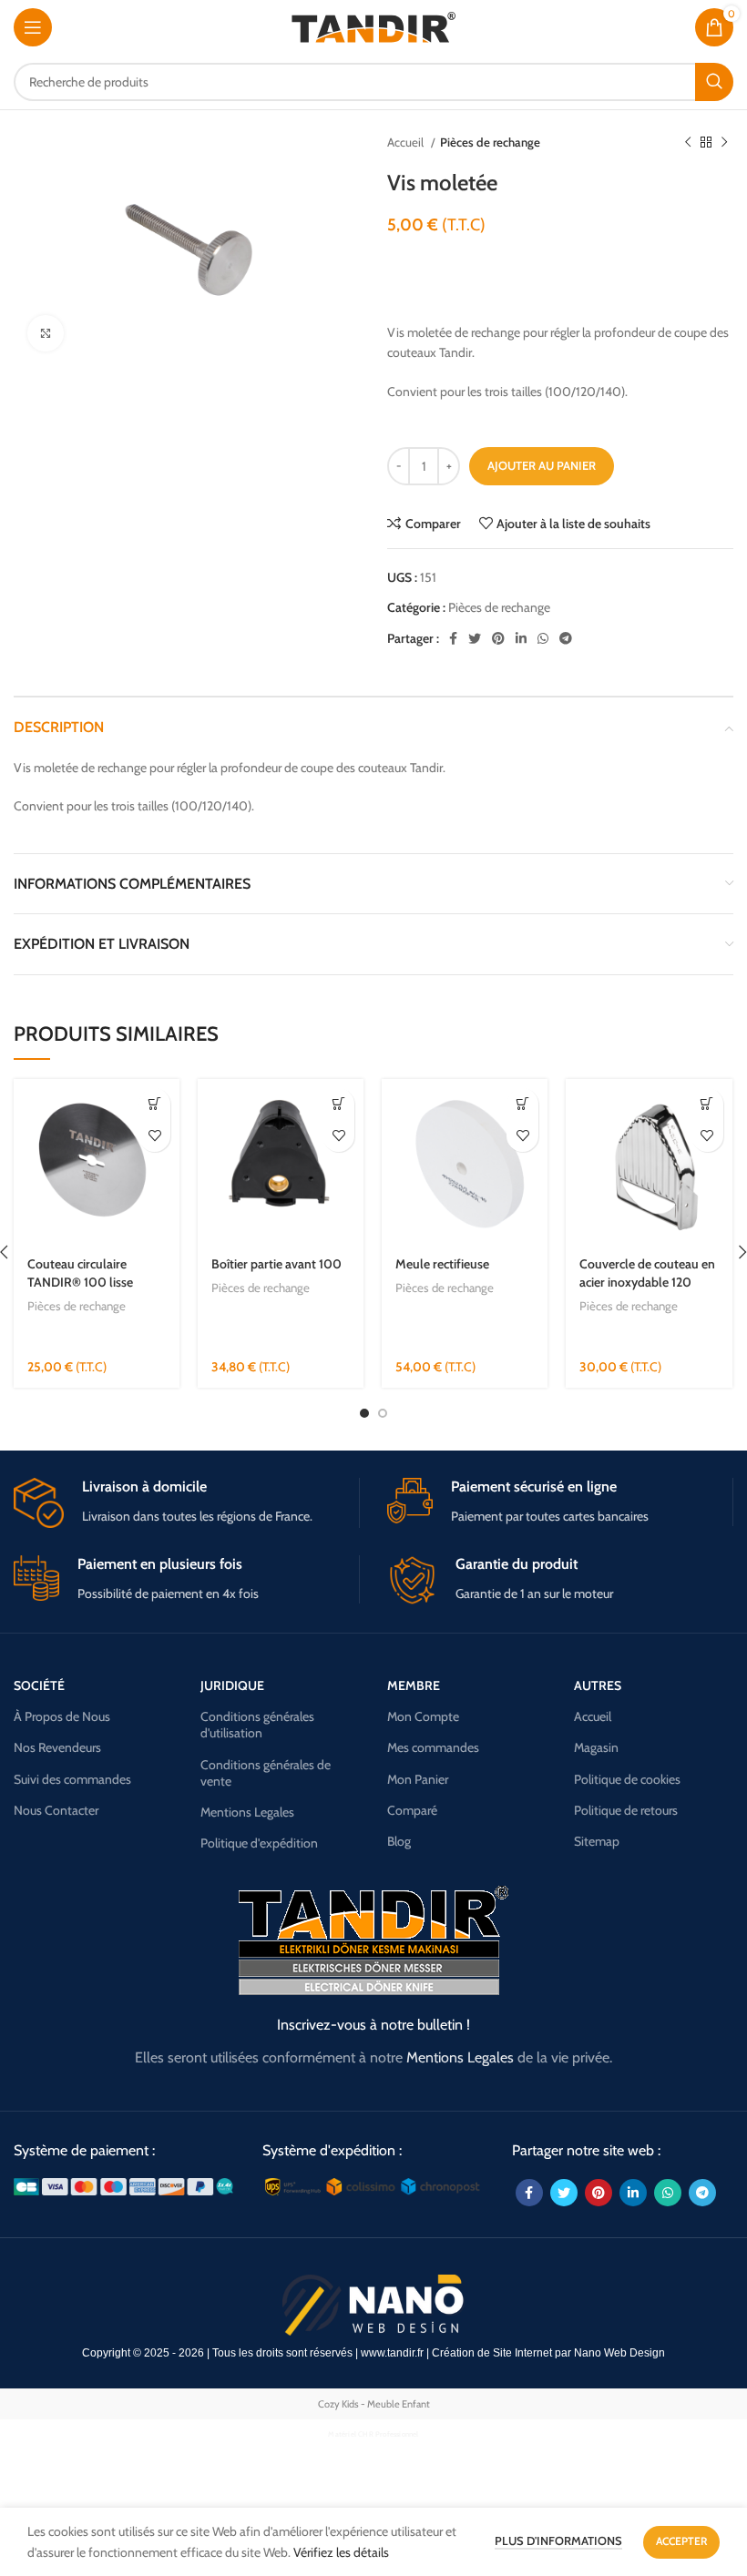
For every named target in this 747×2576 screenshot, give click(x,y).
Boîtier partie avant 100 (276, 1264)
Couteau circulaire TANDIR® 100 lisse (80, 1273)
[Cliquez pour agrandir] (46, 333)
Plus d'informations (558, 2540)
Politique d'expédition (259, 1843)
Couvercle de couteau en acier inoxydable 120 (647, 1273)
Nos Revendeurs (57, 1747)
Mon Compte (423, 1716)
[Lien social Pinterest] (498, 638)
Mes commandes (433, 1747)
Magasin (596, 1747)
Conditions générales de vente (266, 1773)
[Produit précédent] (688, 143)
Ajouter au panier (542, 465)
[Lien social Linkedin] (521, 638)
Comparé (412, 1810)
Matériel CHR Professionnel (373, 2434)
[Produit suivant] (724, 143)
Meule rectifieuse (442, 1264)
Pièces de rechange (490, 142)
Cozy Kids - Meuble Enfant (374, 2404)
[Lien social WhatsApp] (543, 638)
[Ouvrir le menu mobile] (33, 27)
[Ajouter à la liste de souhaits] (154, 1136)
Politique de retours (626, 1810)
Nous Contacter (56, 1810)
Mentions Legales (247, 1812)
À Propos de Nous (62, 1716)
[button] (154, 1104)
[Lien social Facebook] (453, 638)
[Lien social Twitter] (475, 638)
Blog (399, 1841)
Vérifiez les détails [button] (341, 2552)
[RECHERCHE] (714, 82)
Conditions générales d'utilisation (257, 1725)
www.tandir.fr (392, 2353)
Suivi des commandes (72, 1779)
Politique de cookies (627, 1779)
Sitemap (597, 1841)
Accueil (407, 142)
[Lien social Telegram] (566, 638)
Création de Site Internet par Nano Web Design (548, 2353)
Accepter (681, 2541)
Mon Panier (418, 1779)
